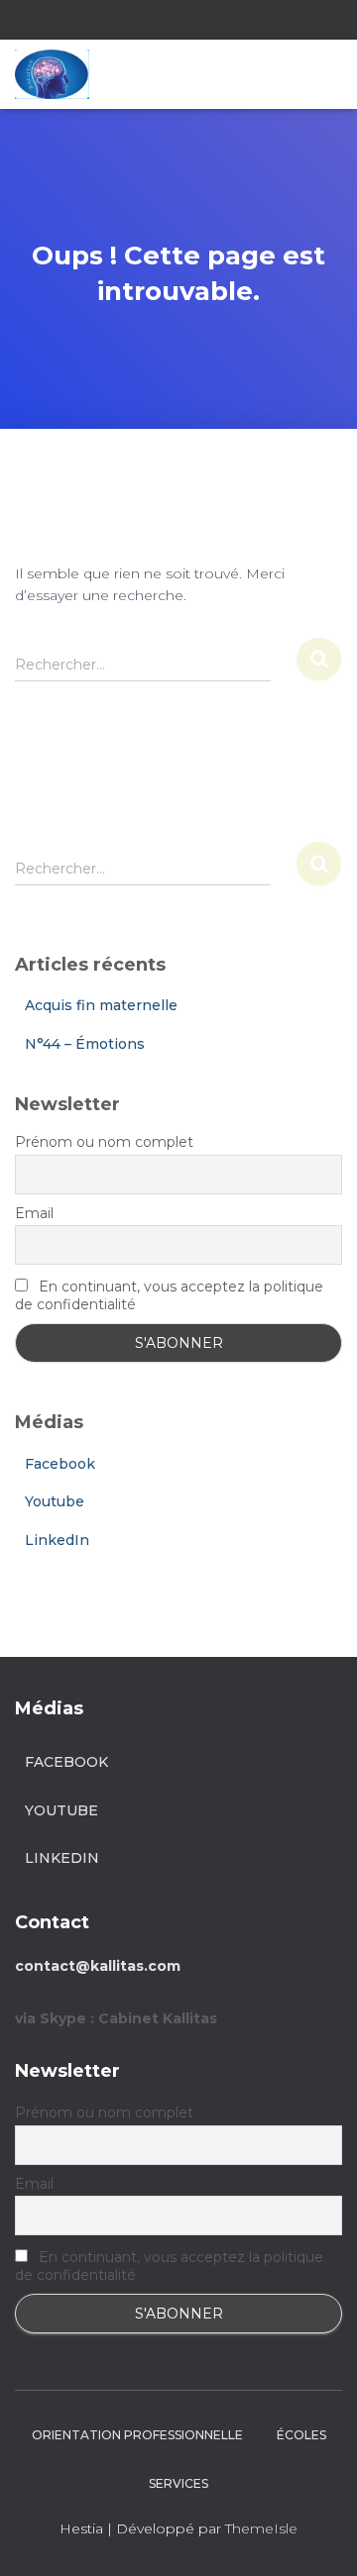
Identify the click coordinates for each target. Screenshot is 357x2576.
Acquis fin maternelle (101, 1005)
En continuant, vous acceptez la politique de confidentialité (169, 1295)
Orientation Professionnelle (137, 2435)
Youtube (55, 1501)
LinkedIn (57, 1540)
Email (34, 1213)
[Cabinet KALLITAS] (59, 74)
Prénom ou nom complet (104, 1142)
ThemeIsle (261, 2528)
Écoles (301, 2435)
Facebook (60, 1464)
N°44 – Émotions (85, 1044)
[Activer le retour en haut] (318, 2536)
